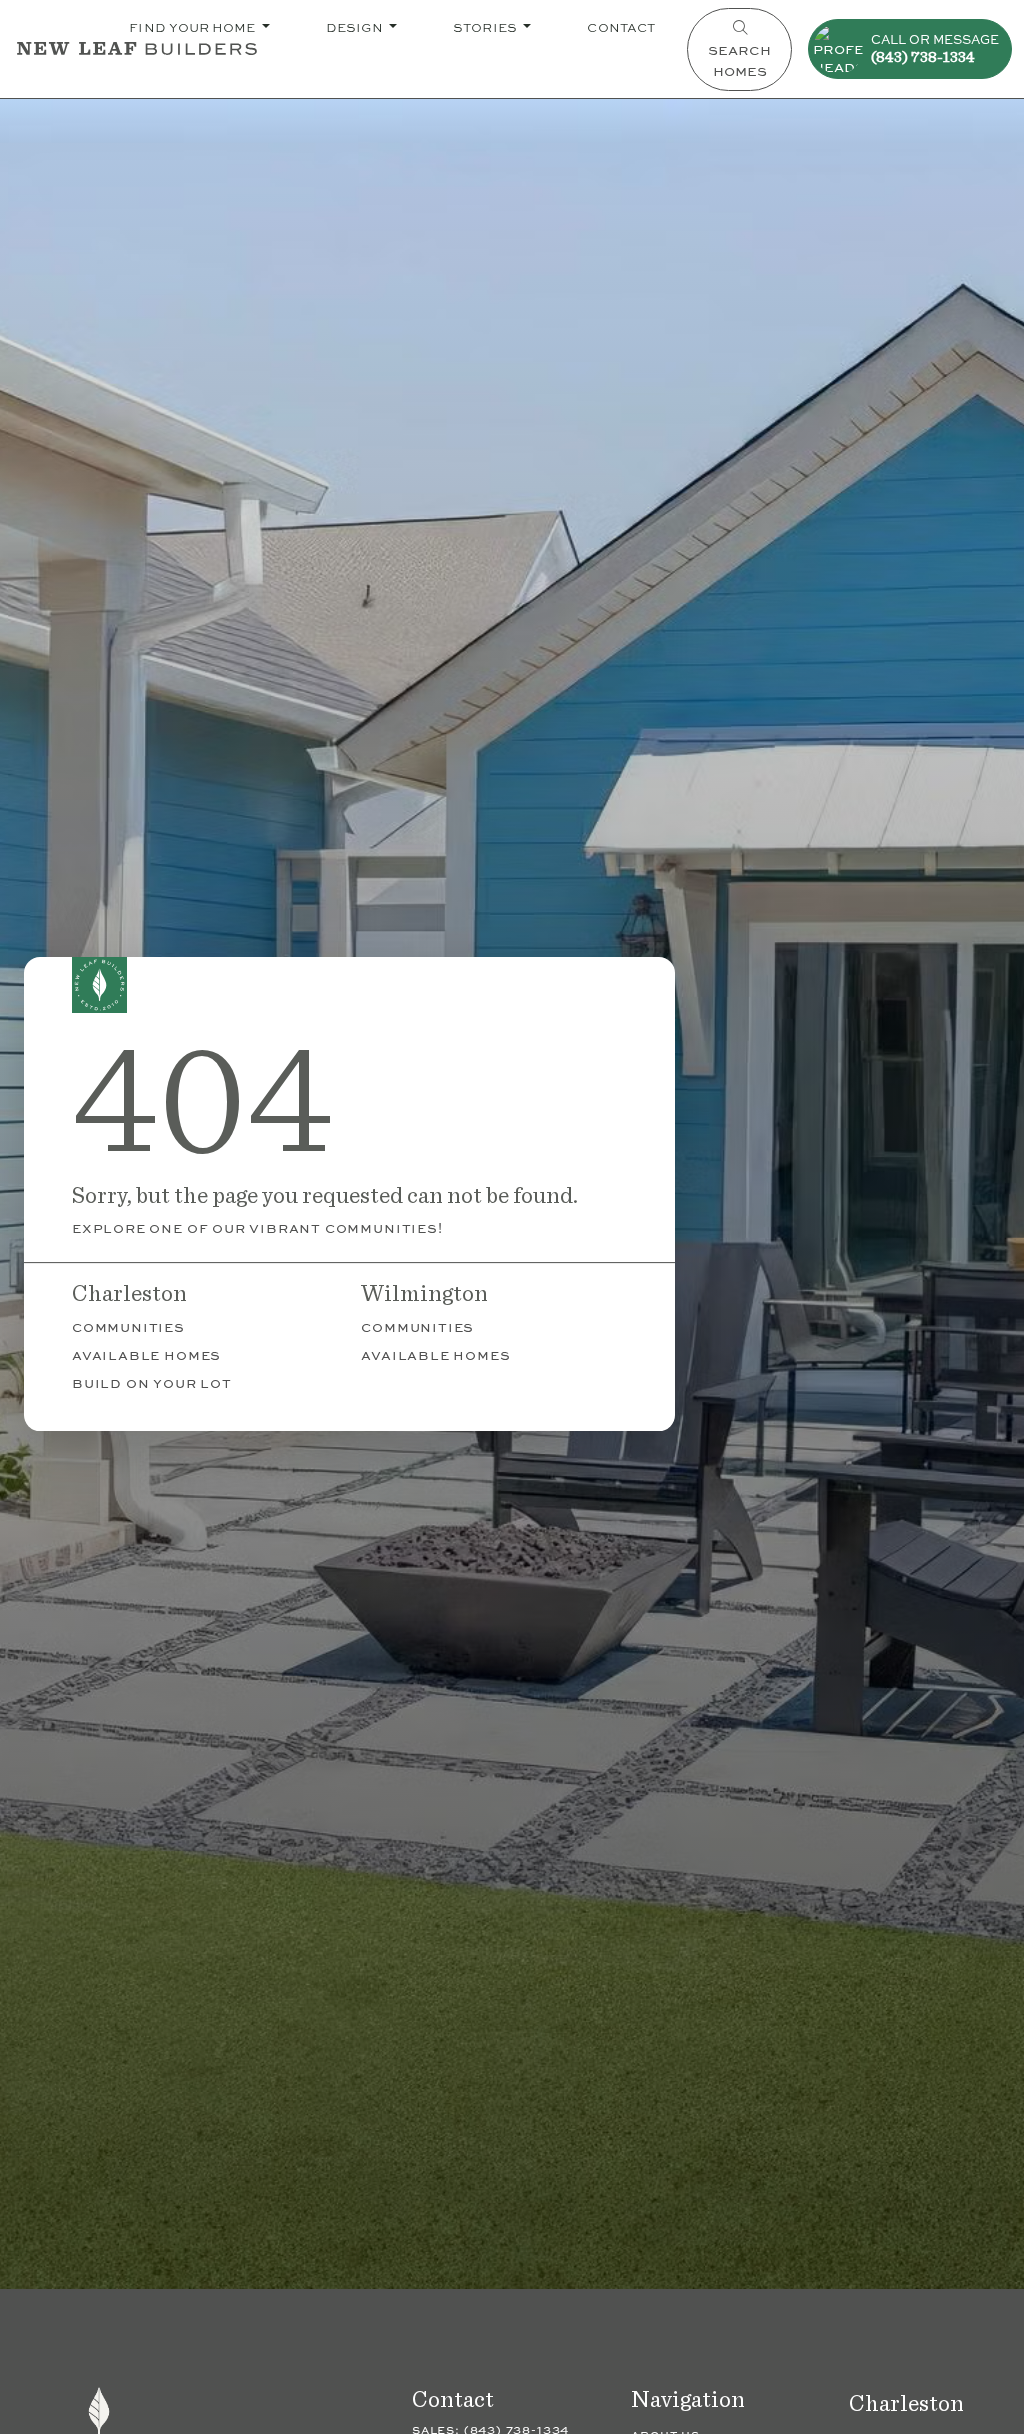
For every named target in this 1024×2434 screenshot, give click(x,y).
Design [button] (356, 26)
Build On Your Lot (152, 1382)
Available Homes (146, 1354)
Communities (128, 1326)
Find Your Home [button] (193, 26)
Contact (621, 26)
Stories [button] (486, 26)
